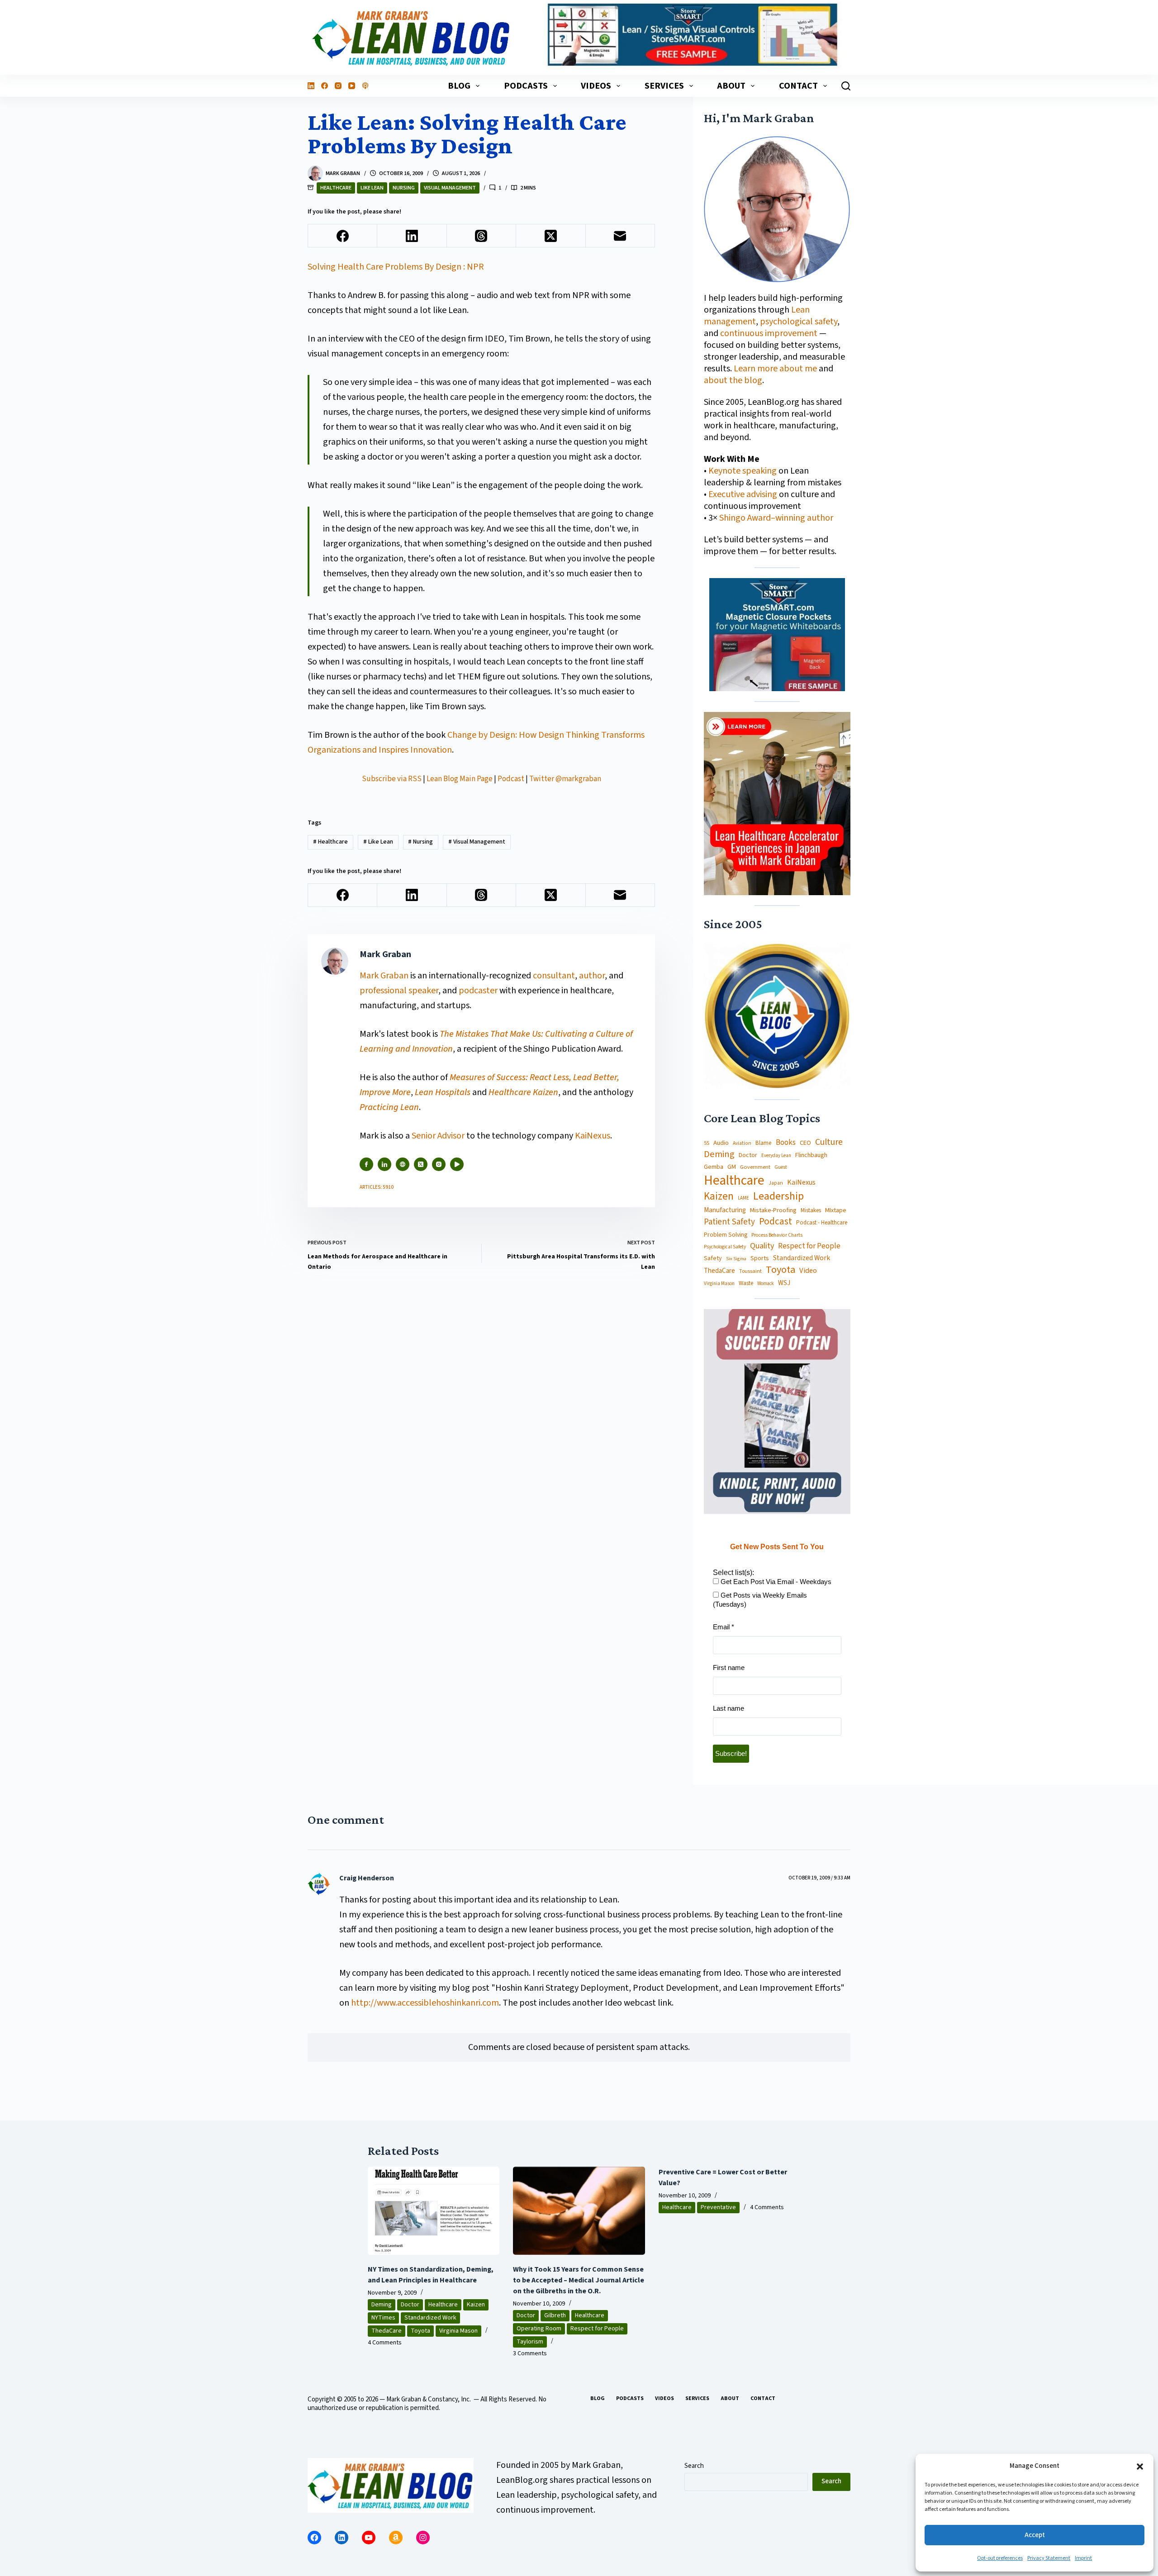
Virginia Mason (719, 1284)
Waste (746, 1283)
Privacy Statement (1049, 2558)
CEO (805, 1143)
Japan (776, 1183)
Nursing (404, 188)
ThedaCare (719, 1271)
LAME (743, 1198)
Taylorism (530, 2342)
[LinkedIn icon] (384, 1164)
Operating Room (539, 2329)
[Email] (620, 236)
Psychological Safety (725, 1247)
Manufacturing (725, 1210)
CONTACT (798, 86)
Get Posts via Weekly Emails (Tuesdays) (760, 1600)
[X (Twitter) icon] (421, 1164)
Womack (766, 1284)
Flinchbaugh (811, 1155)
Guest (781, 1167)
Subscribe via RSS (392, 779)
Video (808, 1271)
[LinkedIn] (311, 86)
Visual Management (450, 188)
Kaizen (719, 1197)
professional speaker (399, 991)
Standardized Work (802, 1258)
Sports (760, 1258)
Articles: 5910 (377, 1187)
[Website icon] (403, 1164)
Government (755, 1167)
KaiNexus (593, 1136)
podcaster (478, 991)
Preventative (718, 2207)
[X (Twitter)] (551, 236)
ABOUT (731, 86)
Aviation (742, 1143)
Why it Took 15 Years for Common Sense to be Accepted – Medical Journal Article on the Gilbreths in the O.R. (579, 2280)
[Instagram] (338, 86)
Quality (762, 1246)
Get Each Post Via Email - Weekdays (775, 1582)
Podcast (511, 779)
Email (724, 1627)
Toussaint (750, 1271)
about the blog (733, 380)
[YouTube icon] (457, 1164)
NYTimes (383, 2318)
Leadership (778, 1196)
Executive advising (743, 494)
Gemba (714, 1167)
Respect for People (809, 1246)
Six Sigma (736, 1259)
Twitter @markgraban (565, 779)
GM (732, 1167)
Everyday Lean (776, 1156)
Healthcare (336, 188)
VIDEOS (596, 86)
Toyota (781, 1270)
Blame (764, 1143)
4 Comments (385, 2343)
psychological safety (799, 322)
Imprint (1083, 2558)
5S (707, 1143)
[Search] (846, 86)
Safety (713, 1258)
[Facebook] (325, 86)
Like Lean (372, 188)
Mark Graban (385, 976)
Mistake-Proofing (773, 1211)
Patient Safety (729, 1222)
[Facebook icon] (366, 1164)
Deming (719, 1155)
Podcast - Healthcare (822, 1223)
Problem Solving (726, 1235)
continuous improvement (769, 333)
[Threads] (482, 236)
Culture (829, 1143)
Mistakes (811, 1211)
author (592, 976)
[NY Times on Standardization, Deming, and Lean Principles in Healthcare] (434, 2211)
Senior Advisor (438, 1136)
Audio (721, 1143)
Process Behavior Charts (777, 1236)
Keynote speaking (743, 471)
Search (694, 2466)
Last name (728, 1708)
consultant (554, 976)
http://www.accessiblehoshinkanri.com (425, 2003)
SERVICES (664, 86)
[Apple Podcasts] (365, 86)
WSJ (784, 1283)
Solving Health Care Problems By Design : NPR (396, 267)
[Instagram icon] (439, 1164)
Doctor (748, 1155)
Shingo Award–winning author (776, 518)
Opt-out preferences (1000, 2558)
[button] (1140, 2467)
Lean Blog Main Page (460, 779)
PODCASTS (526, 86)
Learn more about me (775, 369)
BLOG (459, 86)
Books (786, 1143)
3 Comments (530, 2353)
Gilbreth (555, 2315)
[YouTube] (352, 86)
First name (729, 1668)
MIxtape (836, 1210)
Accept (1035, 2535)
